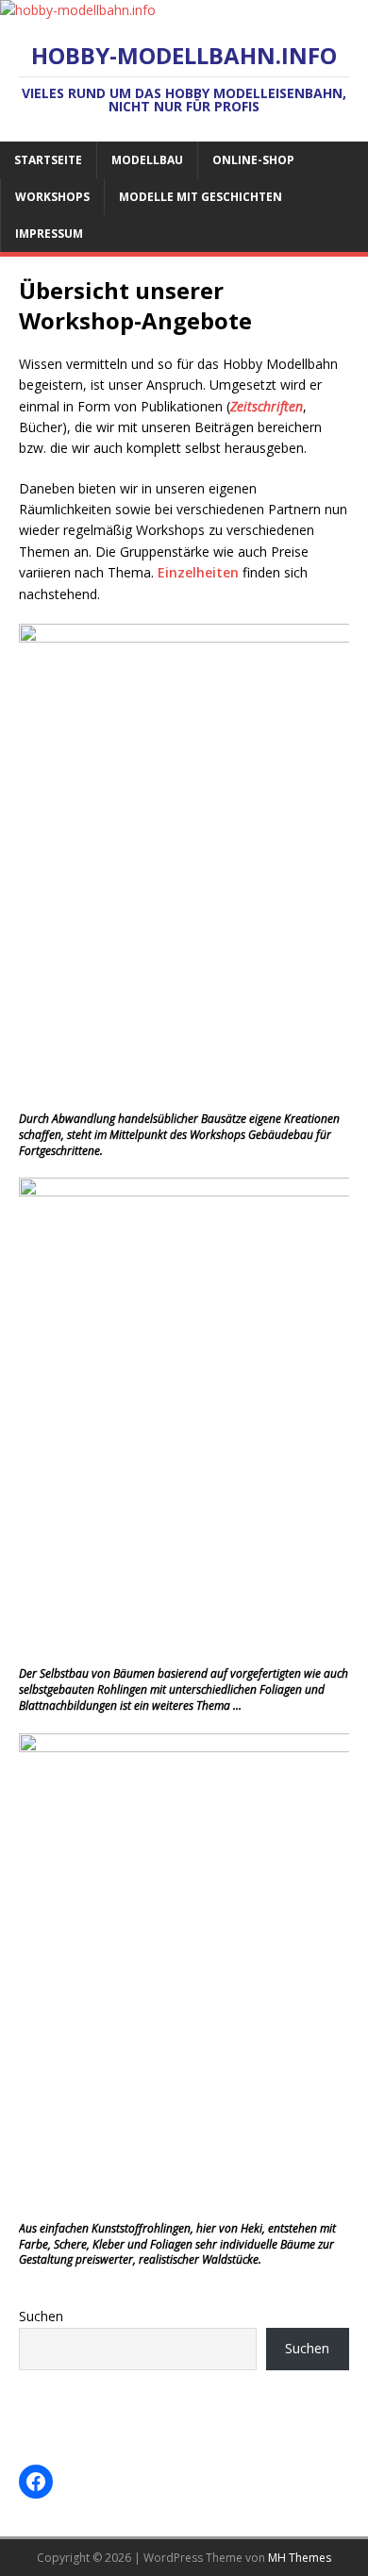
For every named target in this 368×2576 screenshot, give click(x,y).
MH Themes (300, 2558)
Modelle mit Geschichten (201, 197)
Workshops (52, 197)
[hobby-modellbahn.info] (78, 10)
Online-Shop (253, 160)
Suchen (41, 2316)
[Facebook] (36, 2482)
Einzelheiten (198, 572)
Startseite (48, 160)
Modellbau (147, 160)
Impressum (49, 234)
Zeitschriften (267, 406)
